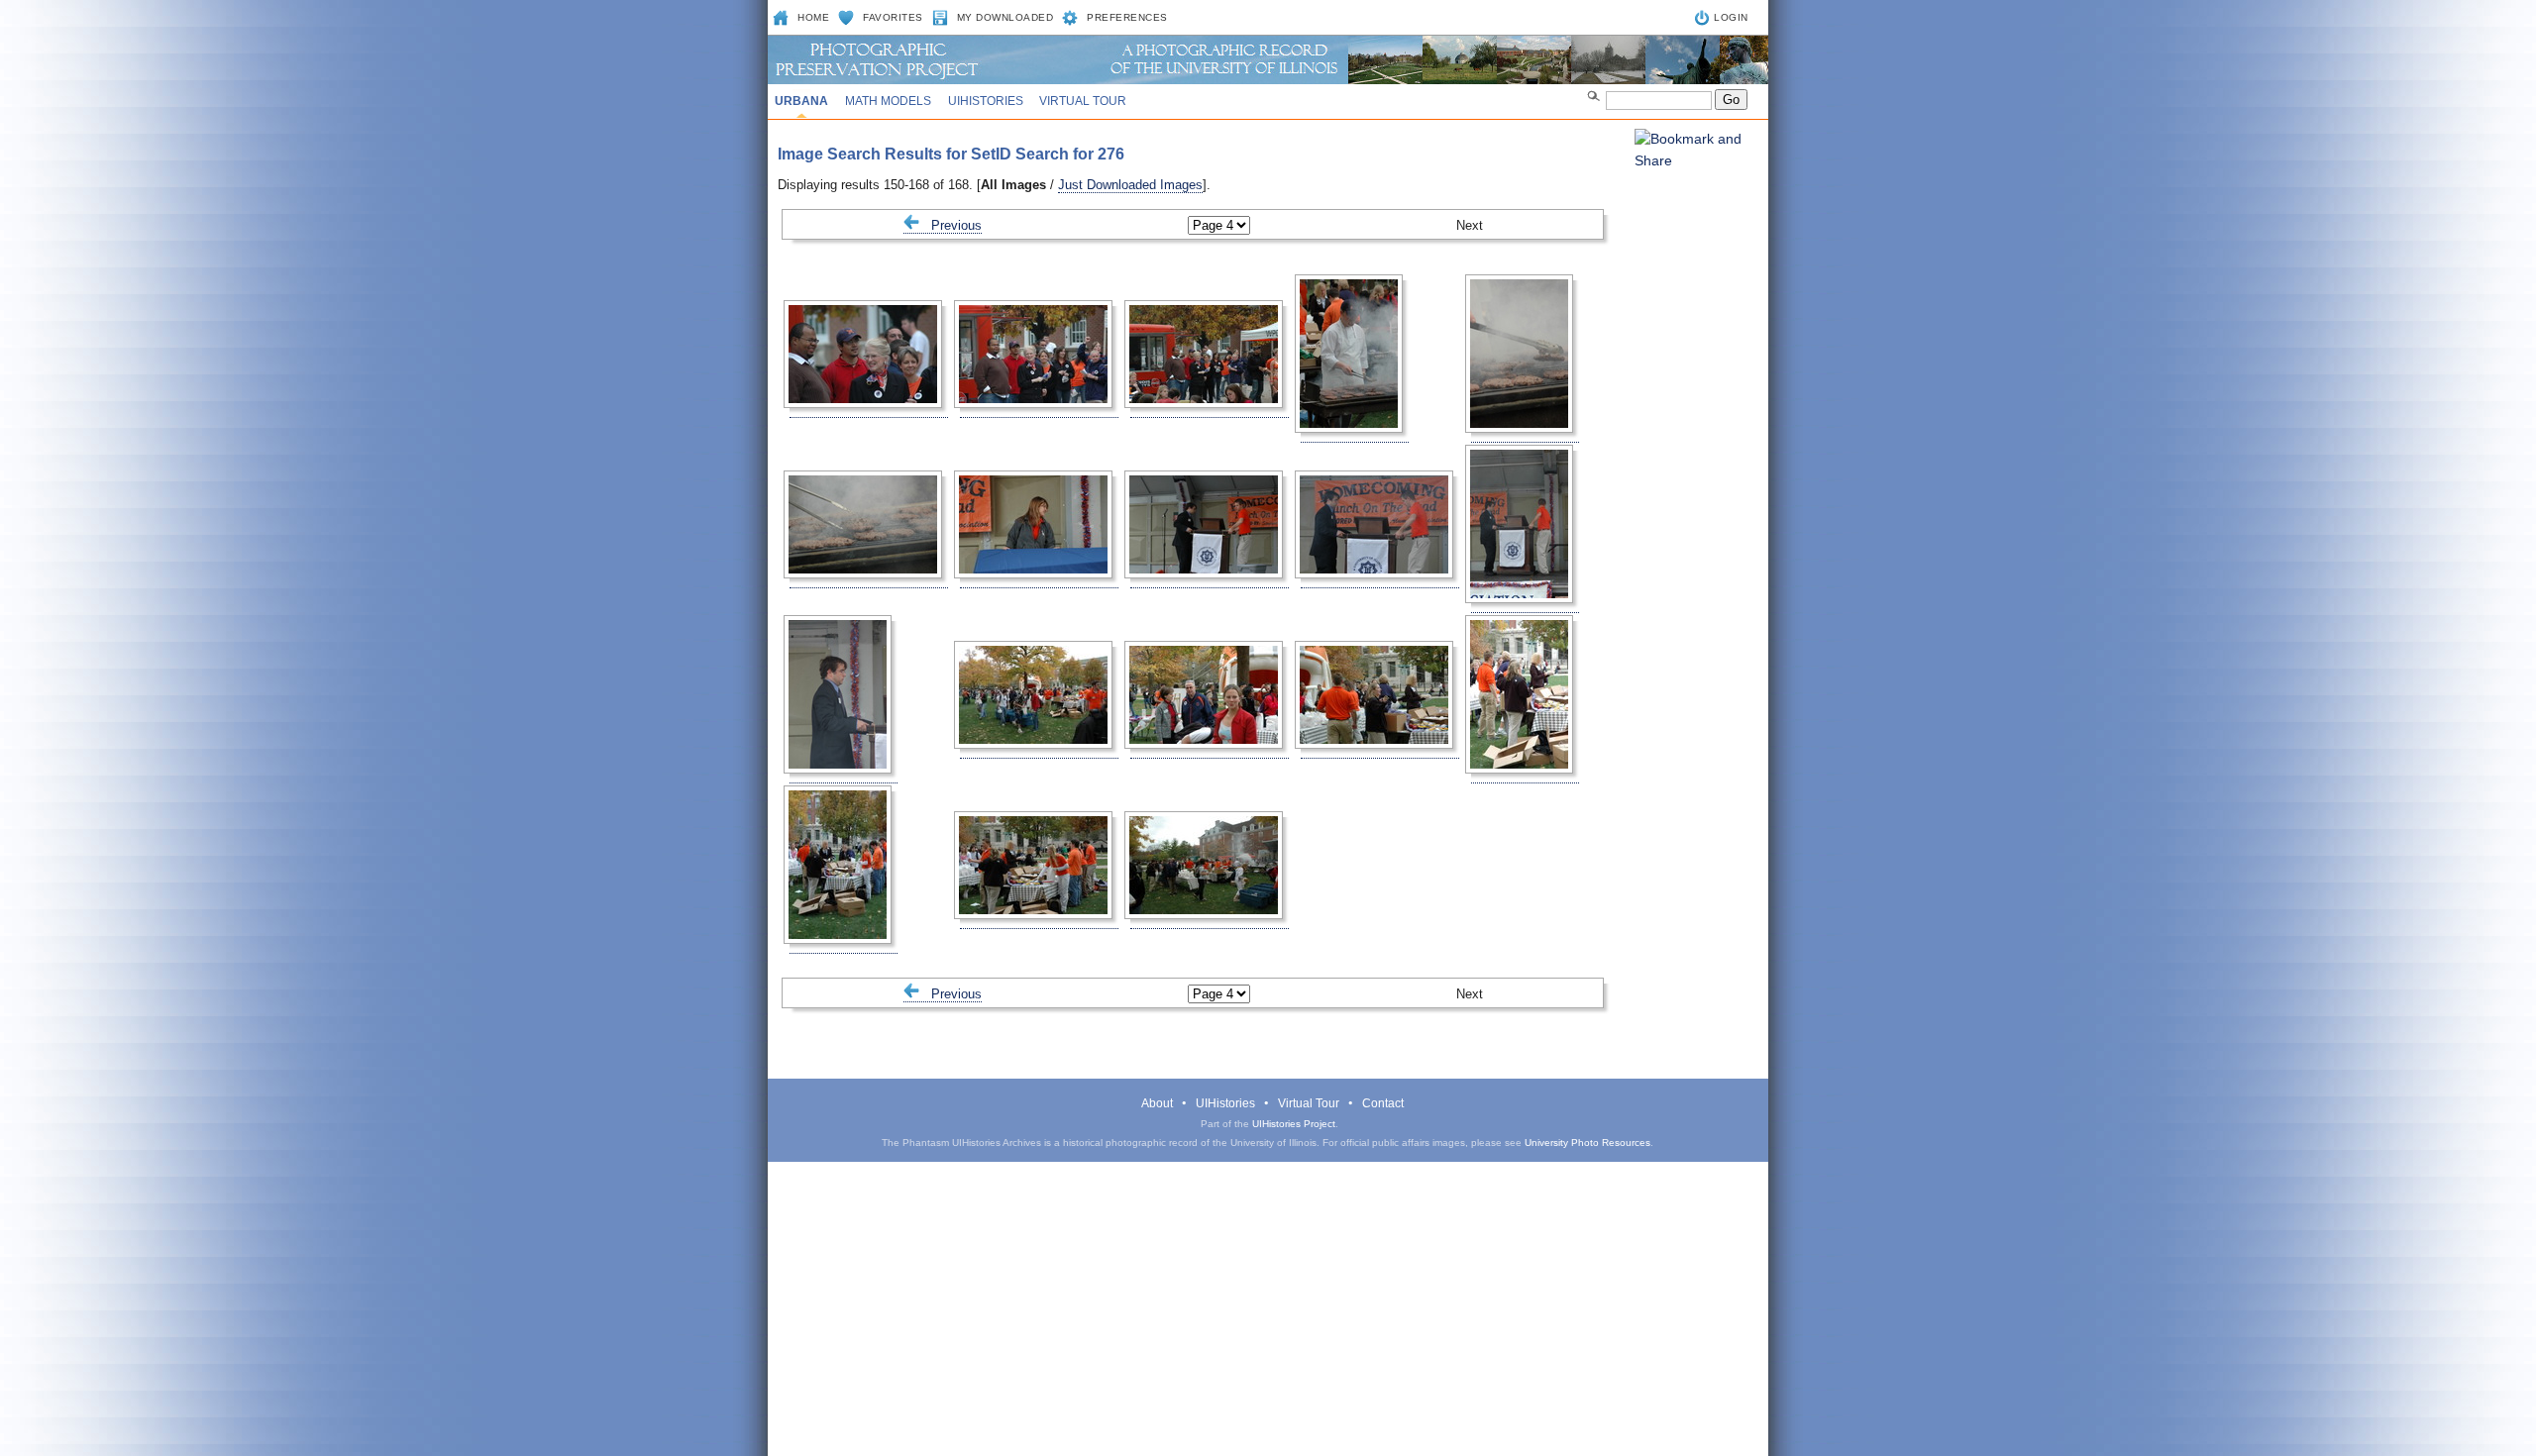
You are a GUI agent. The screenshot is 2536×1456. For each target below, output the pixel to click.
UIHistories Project (1294, 1124)
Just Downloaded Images (1130, 185)
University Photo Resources (1587, 1143)
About (1157, 1103)
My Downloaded (1005, 17)
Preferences (1127, 17)
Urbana (801, 101)
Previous (951, 225)
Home (813, 17)
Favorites (893, 17)
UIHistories (986, 101)
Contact (1383, 1103)
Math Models (888, 101)
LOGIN (1731, 17)
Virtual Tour (1083, 101)
